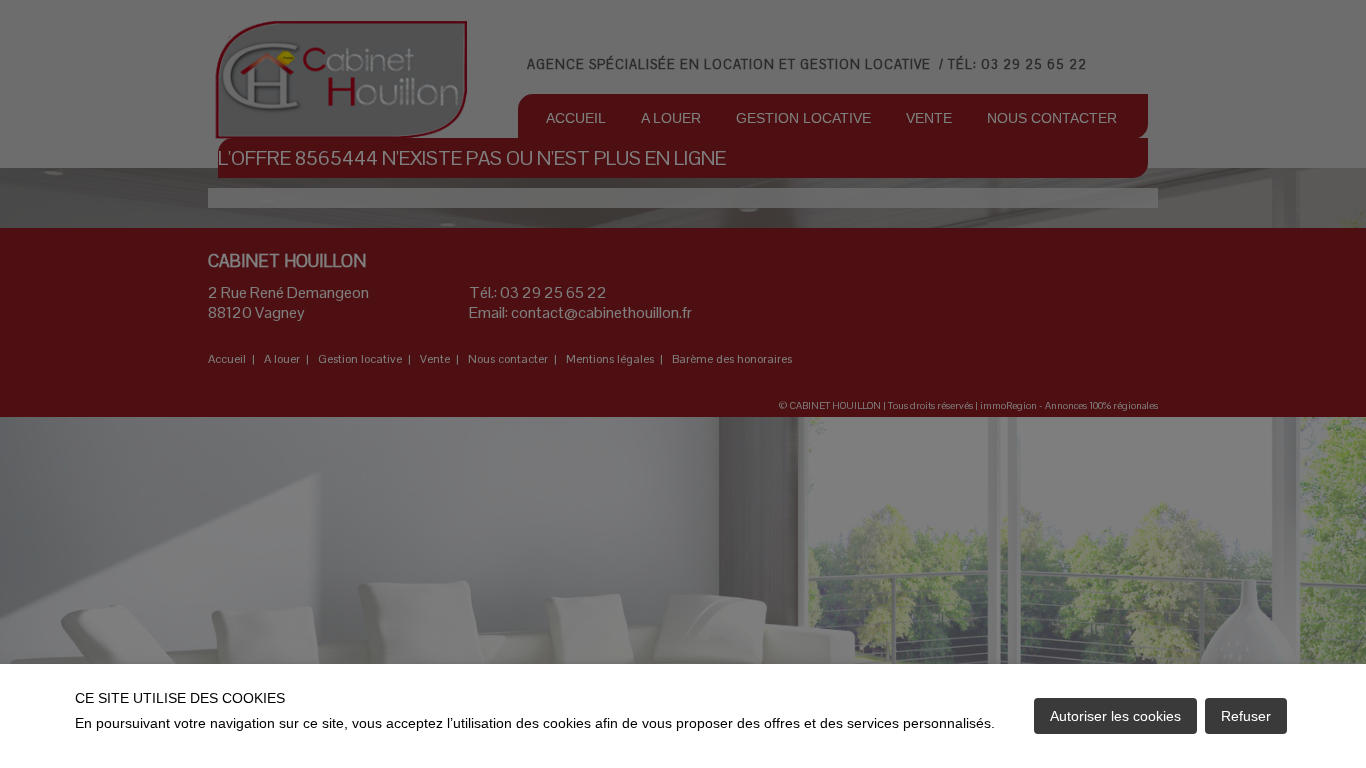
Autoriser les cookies (1115, 716)
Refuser (1246, 716)
